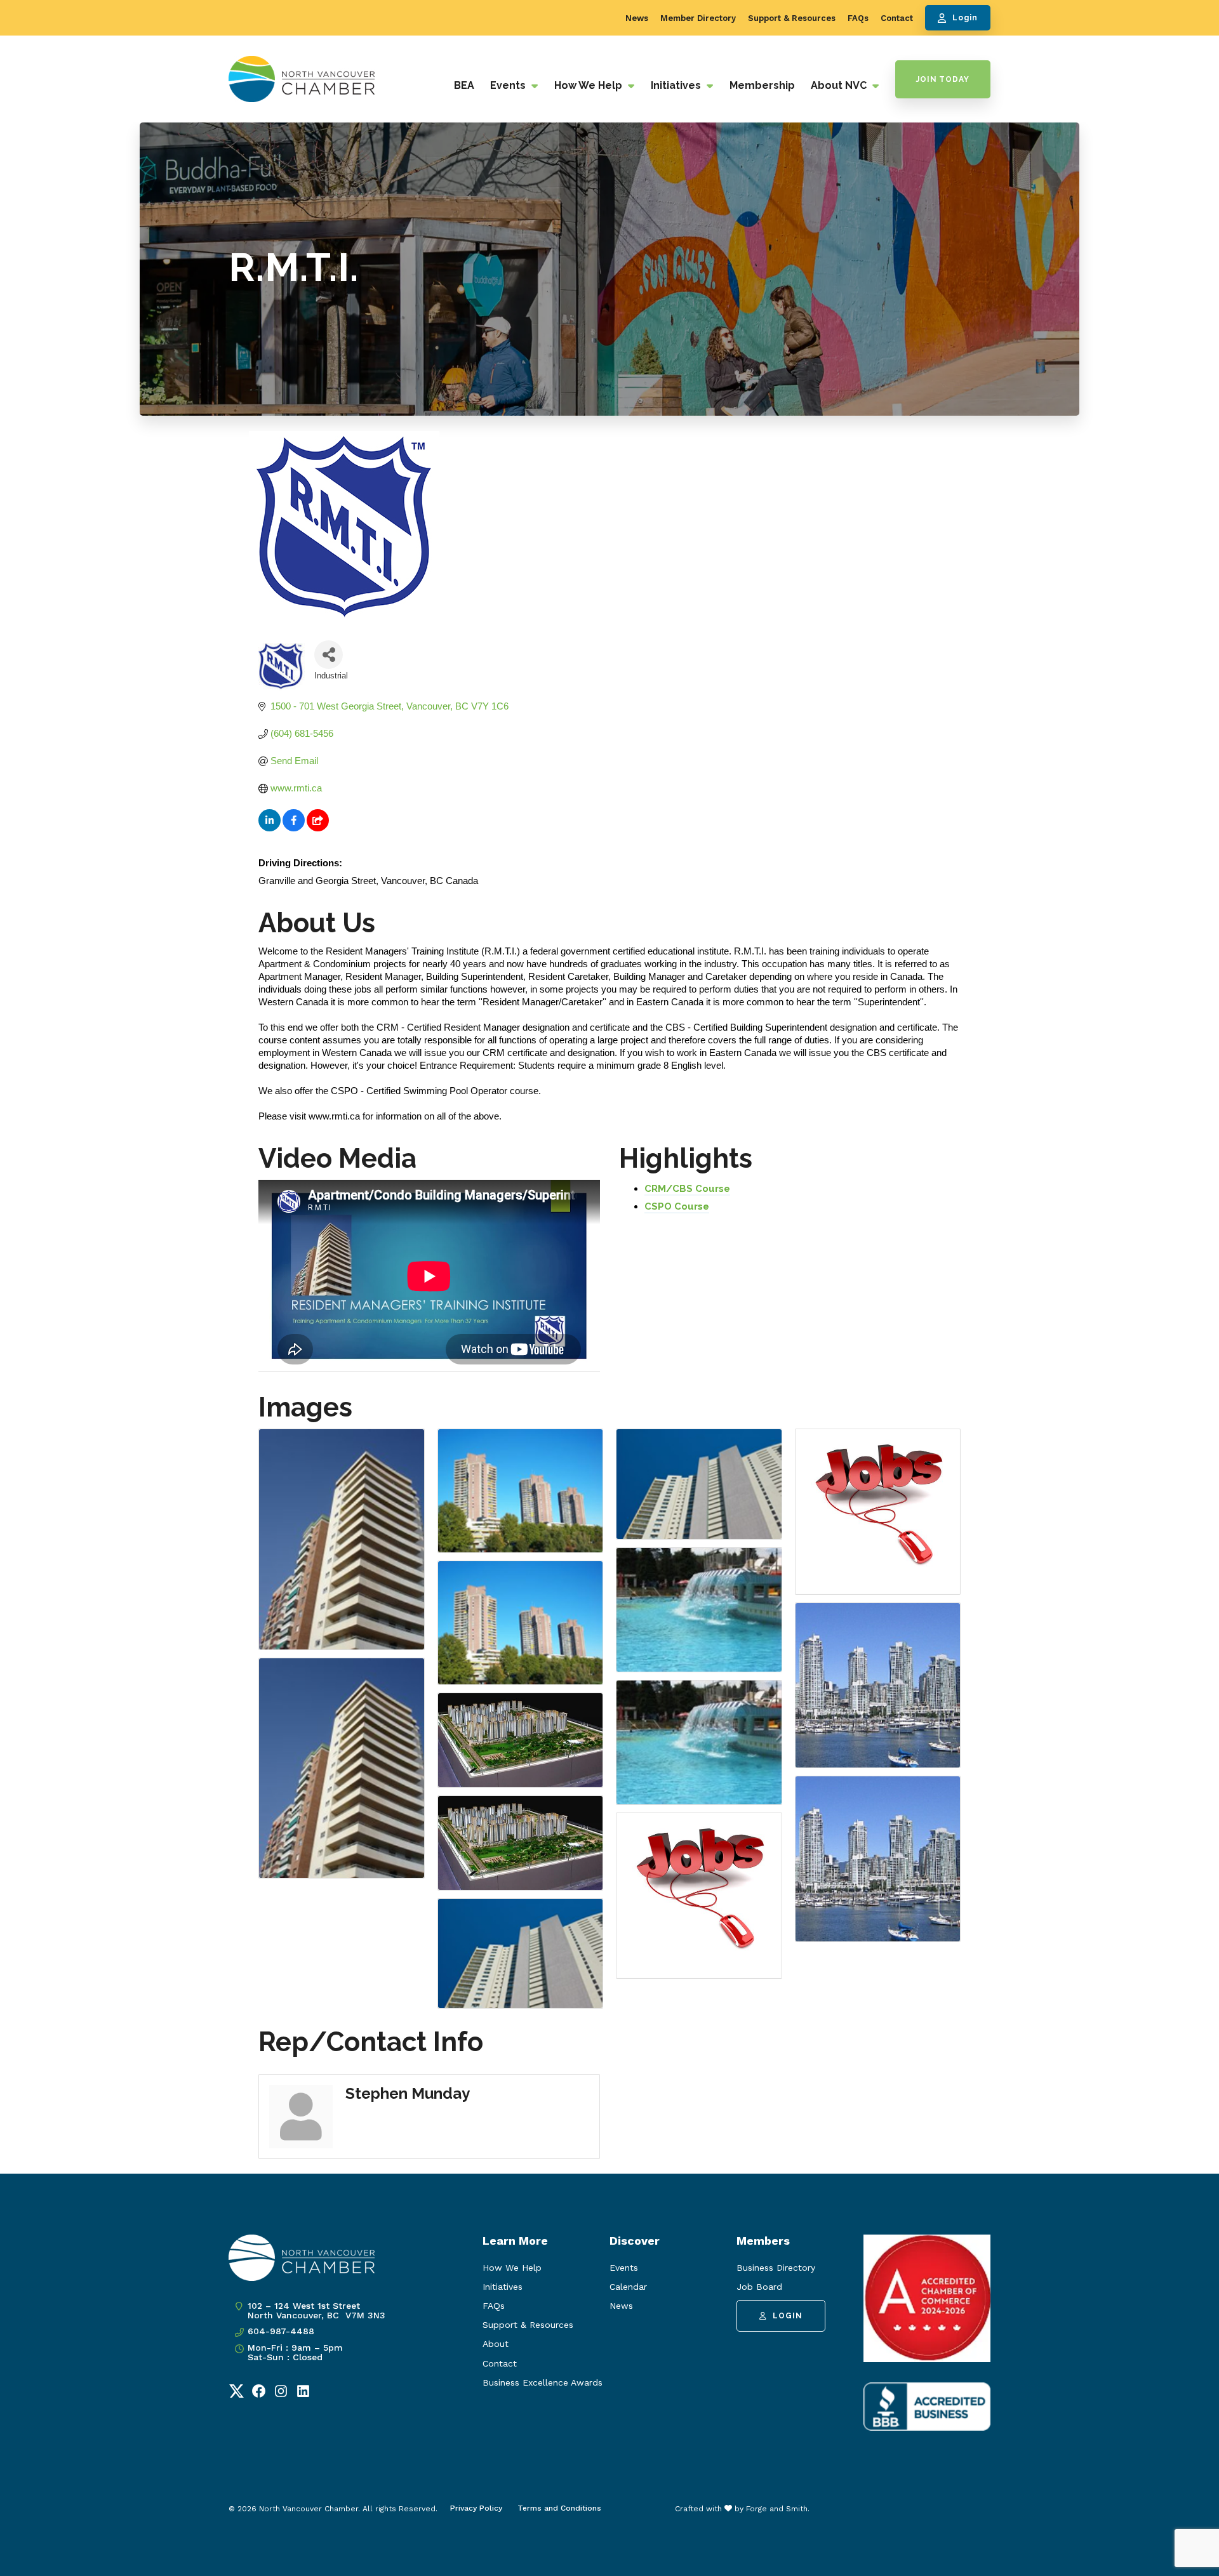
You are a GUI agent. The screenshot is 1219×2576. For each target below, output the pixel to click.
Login (965, 18)
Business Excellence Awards (543, 2382)
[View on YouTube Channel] (318, 828)
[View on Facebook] (294, 828)
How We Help (590, 85)
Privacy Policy (476, 2508)
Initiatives (677, 85)
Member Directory (698, 18)
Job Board (759, 2287)
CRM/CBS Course (687, 1189)
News (637, 18)
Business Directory (776, 2268)
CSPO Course (677, 1206)
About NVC (840, 85)
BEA (464, 85)
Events (509, 85)
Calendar (628, 2287)
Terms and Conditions (559, 2508)
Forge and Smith (777, 2509)
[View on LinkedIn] (270, 828)
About (496, 2344)
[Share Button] (329, 655)
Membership (762, 85)
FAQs (858, 18)
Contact (897, 18)
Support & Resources (792, 18)
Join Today (943, 79)
